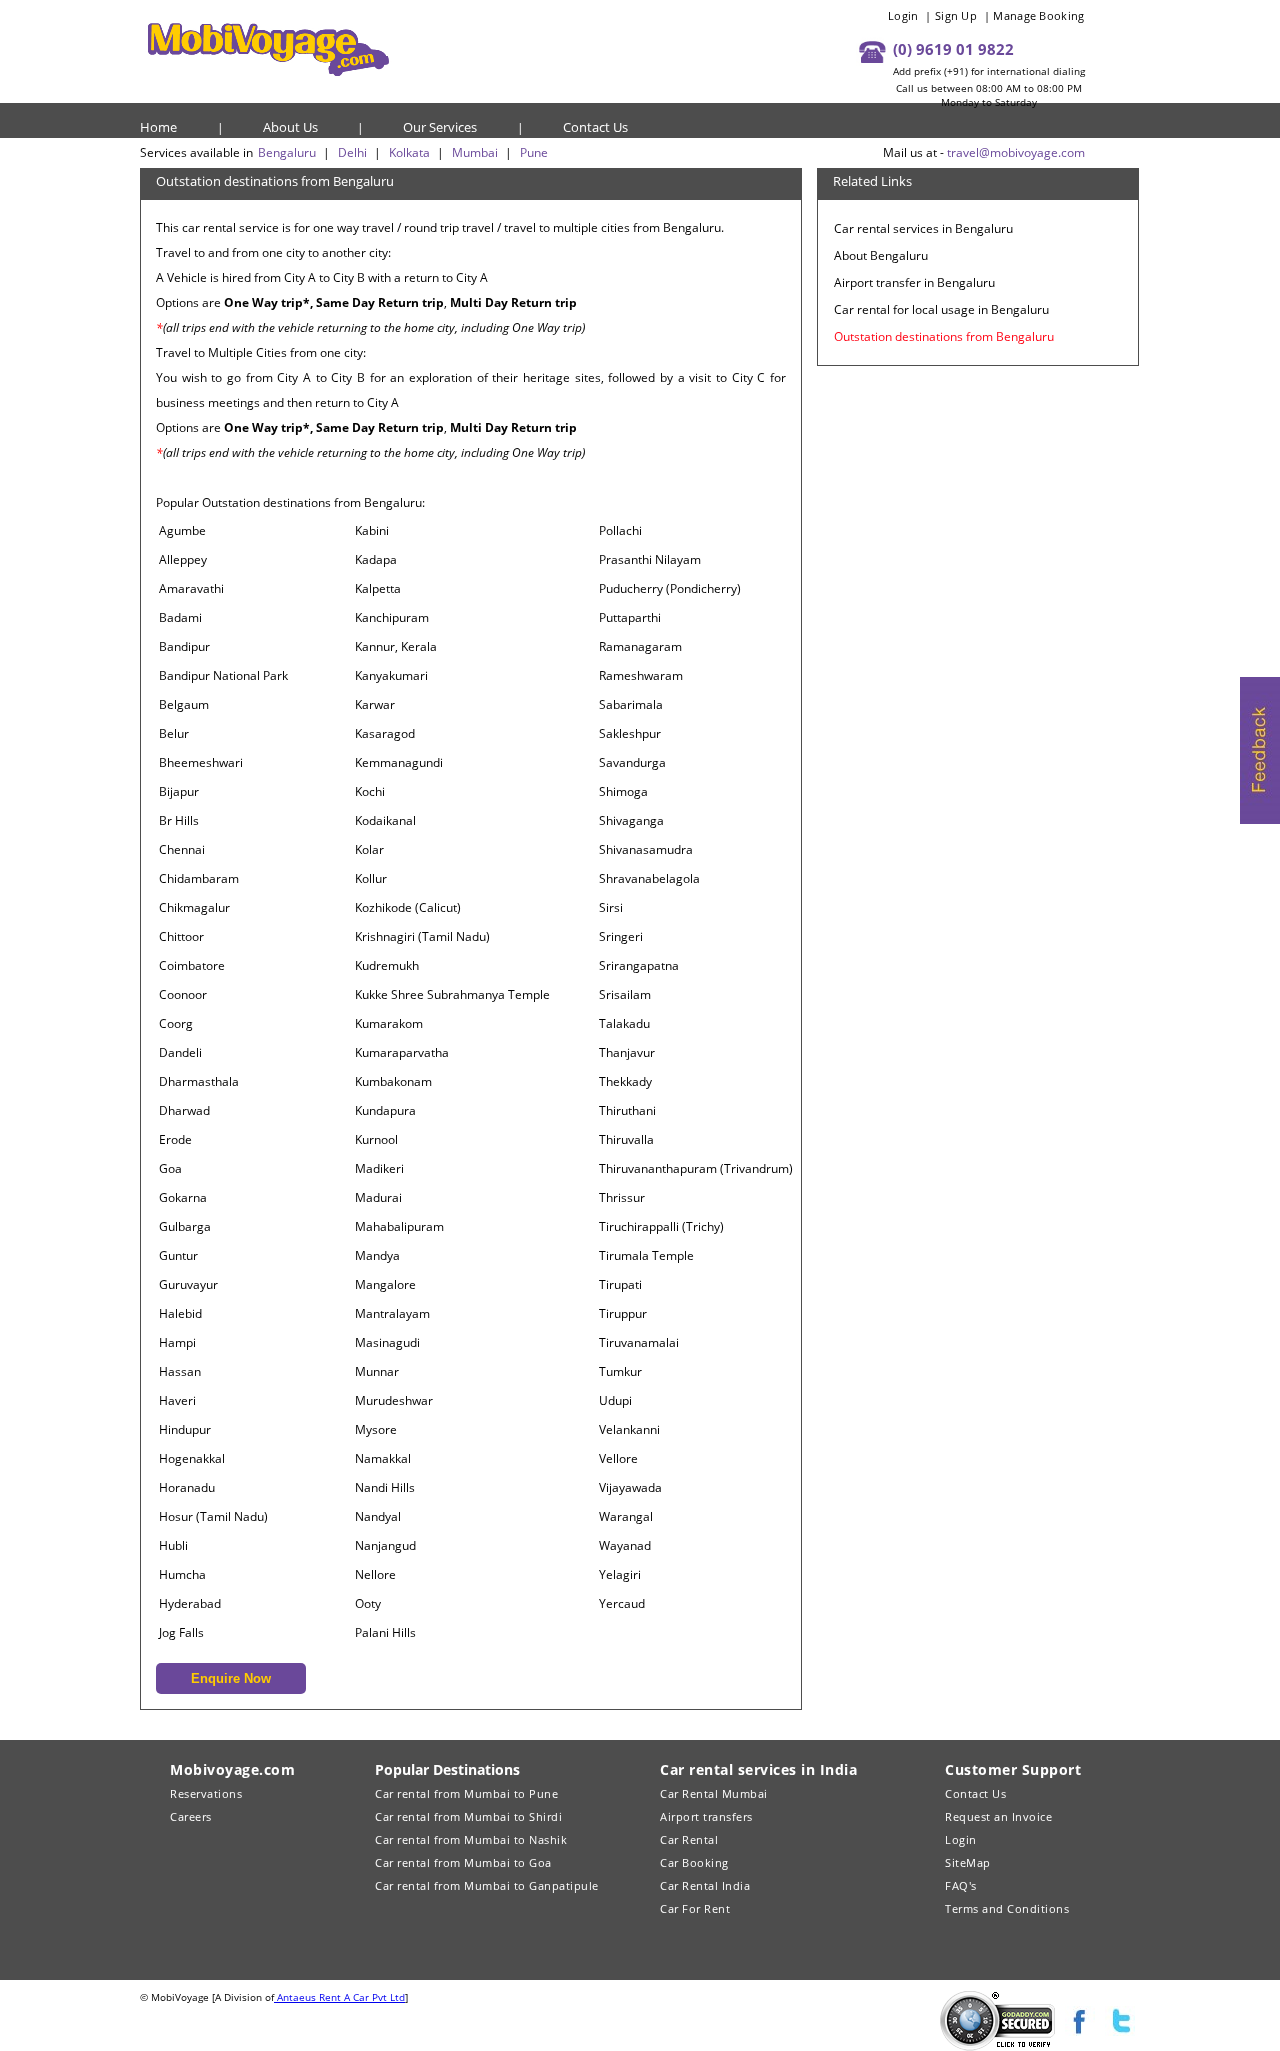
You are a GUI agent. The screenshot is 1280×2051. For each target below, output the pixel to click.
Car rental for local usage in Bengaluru (941, 309)
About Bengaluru (881, 255)
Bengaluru (287, 152)
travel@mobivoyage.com (1016, 152)
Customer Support (1013, 1769)
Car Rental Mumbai (714, 1793)
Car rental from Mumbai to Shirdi (468, 1816)
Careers (191, 1816)
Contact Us (595, 127)
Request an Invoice (998, 1816)
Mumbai (475, 152)
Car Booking (694, 1862)
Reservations (206, 1793)
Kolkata (409, 152)
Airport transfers (706, 1816)
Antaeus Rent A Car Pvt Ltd (339, 1997)
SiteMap (968, 1862)
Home (158, 127)
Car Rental (689, 1839)
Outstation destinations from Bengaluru (944, 336)
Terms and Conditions (1007, 1908)
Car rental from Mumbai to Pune (466, 1793)
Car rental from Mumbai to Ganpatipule (487, 1885)
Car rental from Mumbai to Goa (463, 1862)
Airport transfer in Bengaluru (914, 282)
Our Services (440, 127)
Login (903, 15)
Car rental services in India (758, 1769)
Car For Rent (695, 1908)
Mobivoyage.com (232, 1769)
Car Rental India (705, 1885)
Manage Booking (1038, 15)
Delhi (352, 152)
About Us (290, 127)
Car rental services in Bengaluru (923, 228)
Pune (534, 152)
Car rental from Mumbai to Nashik (471, 1839)
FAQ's (961, 1885)
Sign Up (956, 15)
